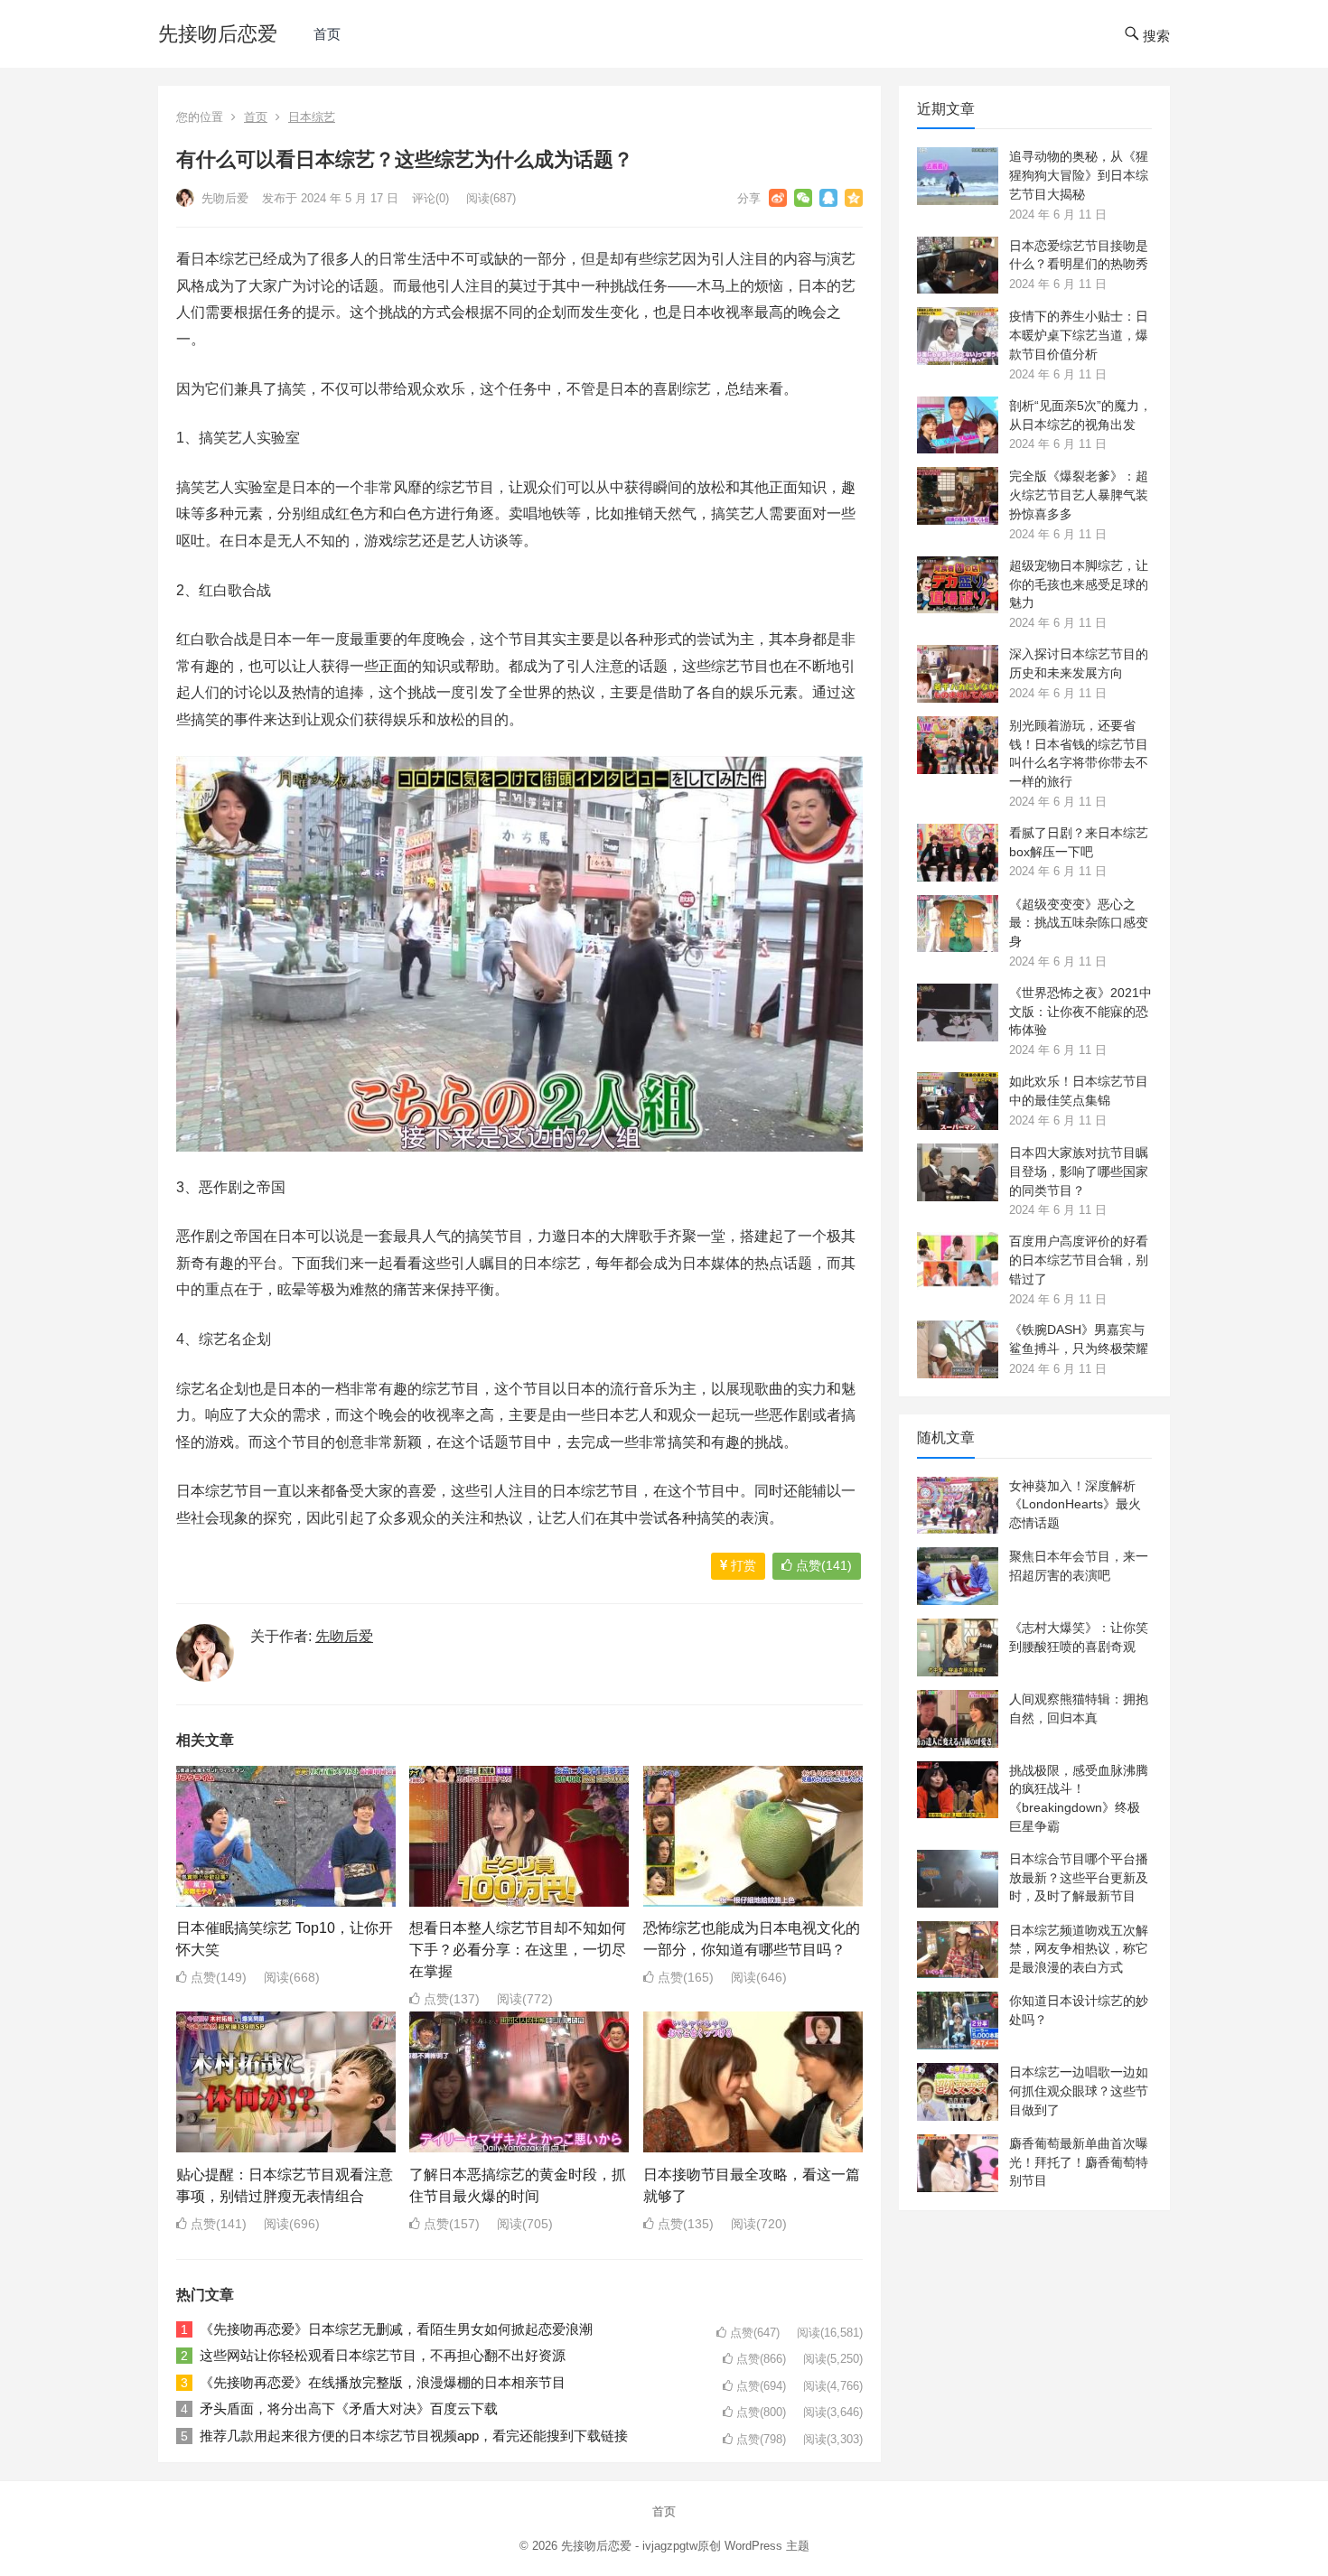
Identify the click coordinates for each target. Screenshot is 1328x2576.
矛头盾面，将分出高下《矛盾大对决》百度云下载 (349, 2408)
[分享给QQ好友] (828, 198)
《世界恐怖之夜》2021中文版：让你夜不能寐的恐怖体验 (1080, 1012)
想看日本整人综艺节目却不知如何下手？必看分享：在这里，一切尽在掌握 (518, 1950)
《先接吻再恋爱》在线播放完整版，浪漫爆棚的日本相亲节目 (383, 2382)
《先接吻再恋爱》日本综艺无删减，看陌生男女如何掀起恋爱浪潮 (396, 2329)
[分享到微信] (803, 198)
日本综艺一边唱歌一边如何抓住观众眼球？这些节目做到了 (1079, 2091)
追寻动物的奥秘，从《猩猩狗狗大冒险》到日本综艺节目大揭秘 (1079, 175)
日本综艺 (312, 117)
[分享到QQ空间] (854, 198)
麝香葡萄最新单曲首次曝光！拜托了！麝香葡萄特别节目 (1079, 2162)
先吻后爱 (223, 198)
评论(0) (430, 198)
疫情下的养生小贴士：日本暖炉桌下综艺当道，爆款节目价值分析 (1079, 335)
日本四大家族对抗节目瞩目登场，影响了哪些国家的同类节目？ (1079, 1171)
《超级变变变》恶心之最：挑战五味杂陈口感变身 (1079, 923)
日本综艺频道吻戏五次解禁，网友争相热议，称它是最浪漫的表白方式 (1079, 1949)
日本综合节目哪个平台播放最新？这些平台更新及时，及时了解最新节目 (1079, 1878)
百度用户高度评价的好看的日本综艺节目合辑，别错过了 (1079, 1260)
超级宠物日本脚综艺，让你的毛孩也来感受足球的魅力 (1079, 584)
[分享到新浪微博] (778, 198)
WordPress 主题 (767, 2546)
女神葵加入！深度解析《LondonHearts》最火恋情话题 (1075, 1505)
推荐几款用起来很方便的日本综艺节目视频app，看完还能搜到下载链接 (414, 2436)
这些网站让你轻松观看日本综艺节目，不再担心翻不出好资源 (383, 2355)
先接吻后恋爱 (218, 34)
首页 (327, 34)
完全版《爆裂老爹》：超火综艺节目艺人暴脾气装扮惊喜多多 (1079, 495)
